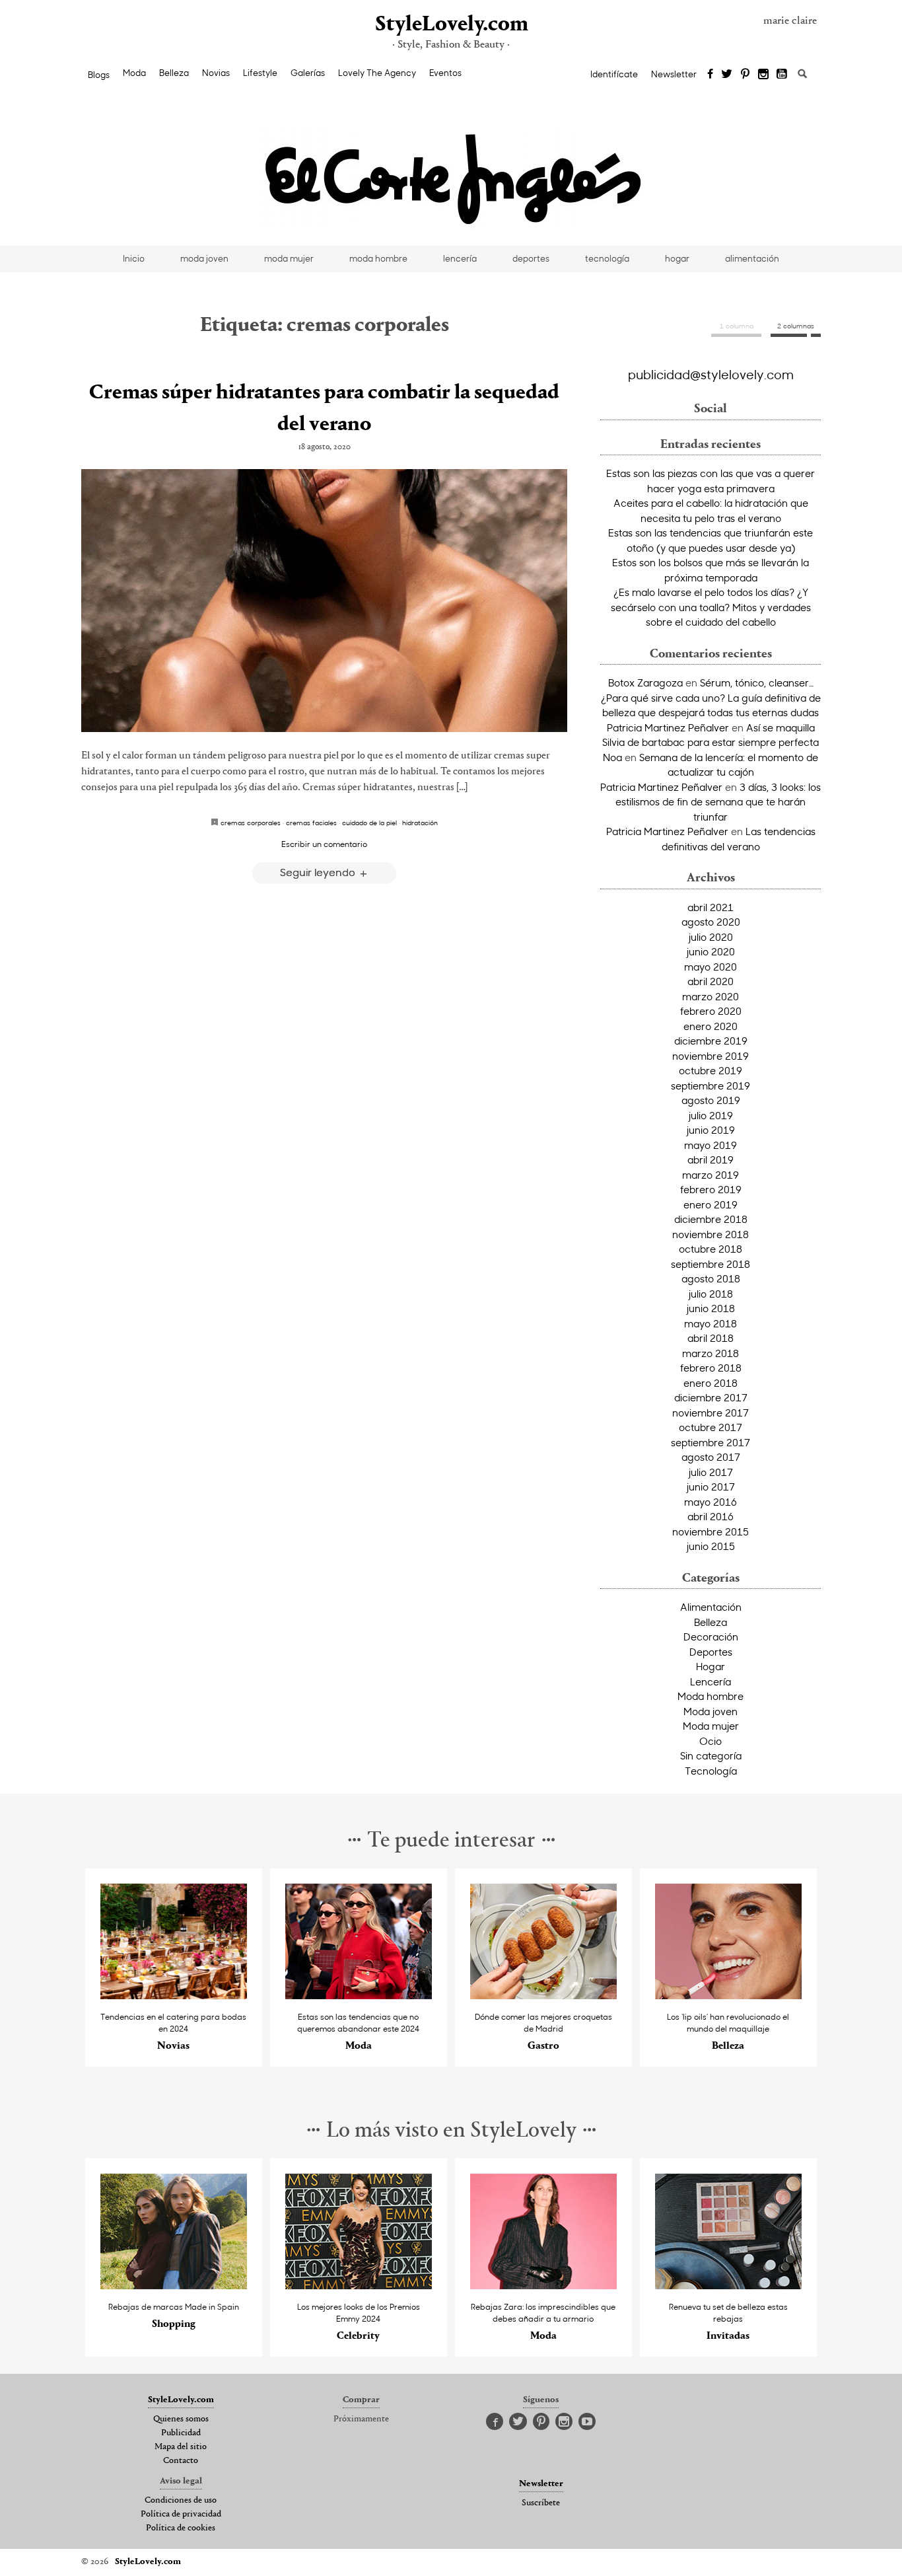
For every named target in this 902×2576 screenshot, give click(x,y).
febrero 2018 (711, 1368)
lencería (460, 258)
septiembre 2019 (711, 1086)
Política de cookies (181, 2528)
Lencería (711, 1681)
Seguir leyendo (319, 872)
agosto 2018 (711, 1278)
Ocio (711, 1741)
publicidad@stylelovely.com (711, 374)
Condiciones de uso (181, 2501)
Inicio (134, 258)
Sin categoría (711, 1755)
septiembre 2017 (711, 1442)
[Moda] (359, 1996)
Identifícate (614, 74)
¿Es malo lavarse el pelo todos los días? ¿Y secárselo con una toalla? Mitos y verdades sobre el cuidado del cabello (711, 607)
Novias (216, 73)
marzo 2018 (711, 1353)
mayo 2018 (711, 1323)
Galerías (308, 73)
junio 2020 (711, 951)
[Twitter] (727, 75)
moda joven (204, 258)
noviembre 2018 (711, 1234)
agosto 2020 (711, 922)
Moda (134, 73)
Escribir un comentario (324, 844)
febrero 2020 (711, 1011)
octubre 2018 (711, 1249)
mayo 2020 (711, 967)
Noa (612, 757)
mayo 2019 (711, 1145)
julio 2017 (711, 1472)
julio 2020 (711, 937)
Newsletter (674, 74)
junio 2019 (711, 1130)
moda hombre (378, 258)
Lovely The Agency (377, 73)
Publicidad (181, 2433)
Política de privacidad (181, 2515)
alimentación (752, 258)
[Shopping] (174, 2286)
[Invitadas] (729, 2286)
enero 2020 (711, 1026)
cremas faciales (311, 823)
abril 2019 (711, 1159)
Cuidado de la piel (369, 823)
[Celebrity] (359, 2286)
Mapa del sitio (181, 2447)
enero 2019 (711, 1204)
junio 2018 (711, 1308)
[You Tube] (782, 75)
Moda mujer (711, 1726)
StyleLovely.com (451, 25)
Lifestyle (260, 73)
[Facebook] (710, 75)
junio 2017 (711, 1487)
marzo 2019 (711, 1175)
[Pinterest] (745, 75)
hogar (677, 258)
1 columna (737, 326)
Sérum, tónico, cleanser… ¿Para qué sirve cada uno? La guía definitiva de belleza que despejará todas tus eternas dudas (711, 697)
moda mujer (289, 258)
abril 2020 (711, 981)
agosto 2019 (711, 1100)
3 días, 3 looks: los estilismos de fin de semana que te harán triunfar (718, 802)
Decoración (711, 1637)
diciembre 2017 (711, 1397)
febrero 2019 (711, 1189)
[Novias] (174, 1996)
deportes (531, 258)
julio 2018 (711, 1294)
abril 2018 (711, 1338)
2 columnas (796, 326)
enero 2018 (711, 1383)
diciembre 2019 (711, 1041)
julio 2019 (711, 1115)
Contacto (181, 2461)
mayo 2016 (711, 1502)
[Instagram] (763, 75)
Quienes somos (181, 2419)
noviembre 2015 (711, 1531)
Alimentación (711, 1607)
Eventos (445, 73)
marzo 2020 (711, 996)
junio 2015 (711, 1546)
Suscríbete (541, 2503)
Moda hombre (711, 1696)
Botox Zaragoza (645, 682)
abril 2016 (711, 1516)
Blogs (99, 75)
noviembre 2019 (711, 1056)
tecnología (607, 258)
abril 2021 (711, 907)
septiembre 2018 (711, 1264)
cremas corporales (251, 823)
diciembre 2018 (711, 1219)
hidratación (420, 823)
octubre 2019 (711, 1070)
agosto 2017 (711, 1457)
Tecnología (711, 1771)
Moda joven (711, 1711)
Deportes (711, 1652)
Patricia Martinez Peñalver (668, 727)
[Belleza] (729, 1996)
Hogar (711, 1666)
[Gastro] (544, 1996)
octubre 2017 (711, 1427)
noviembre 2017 (711, 1413)
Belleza (174, 73)
